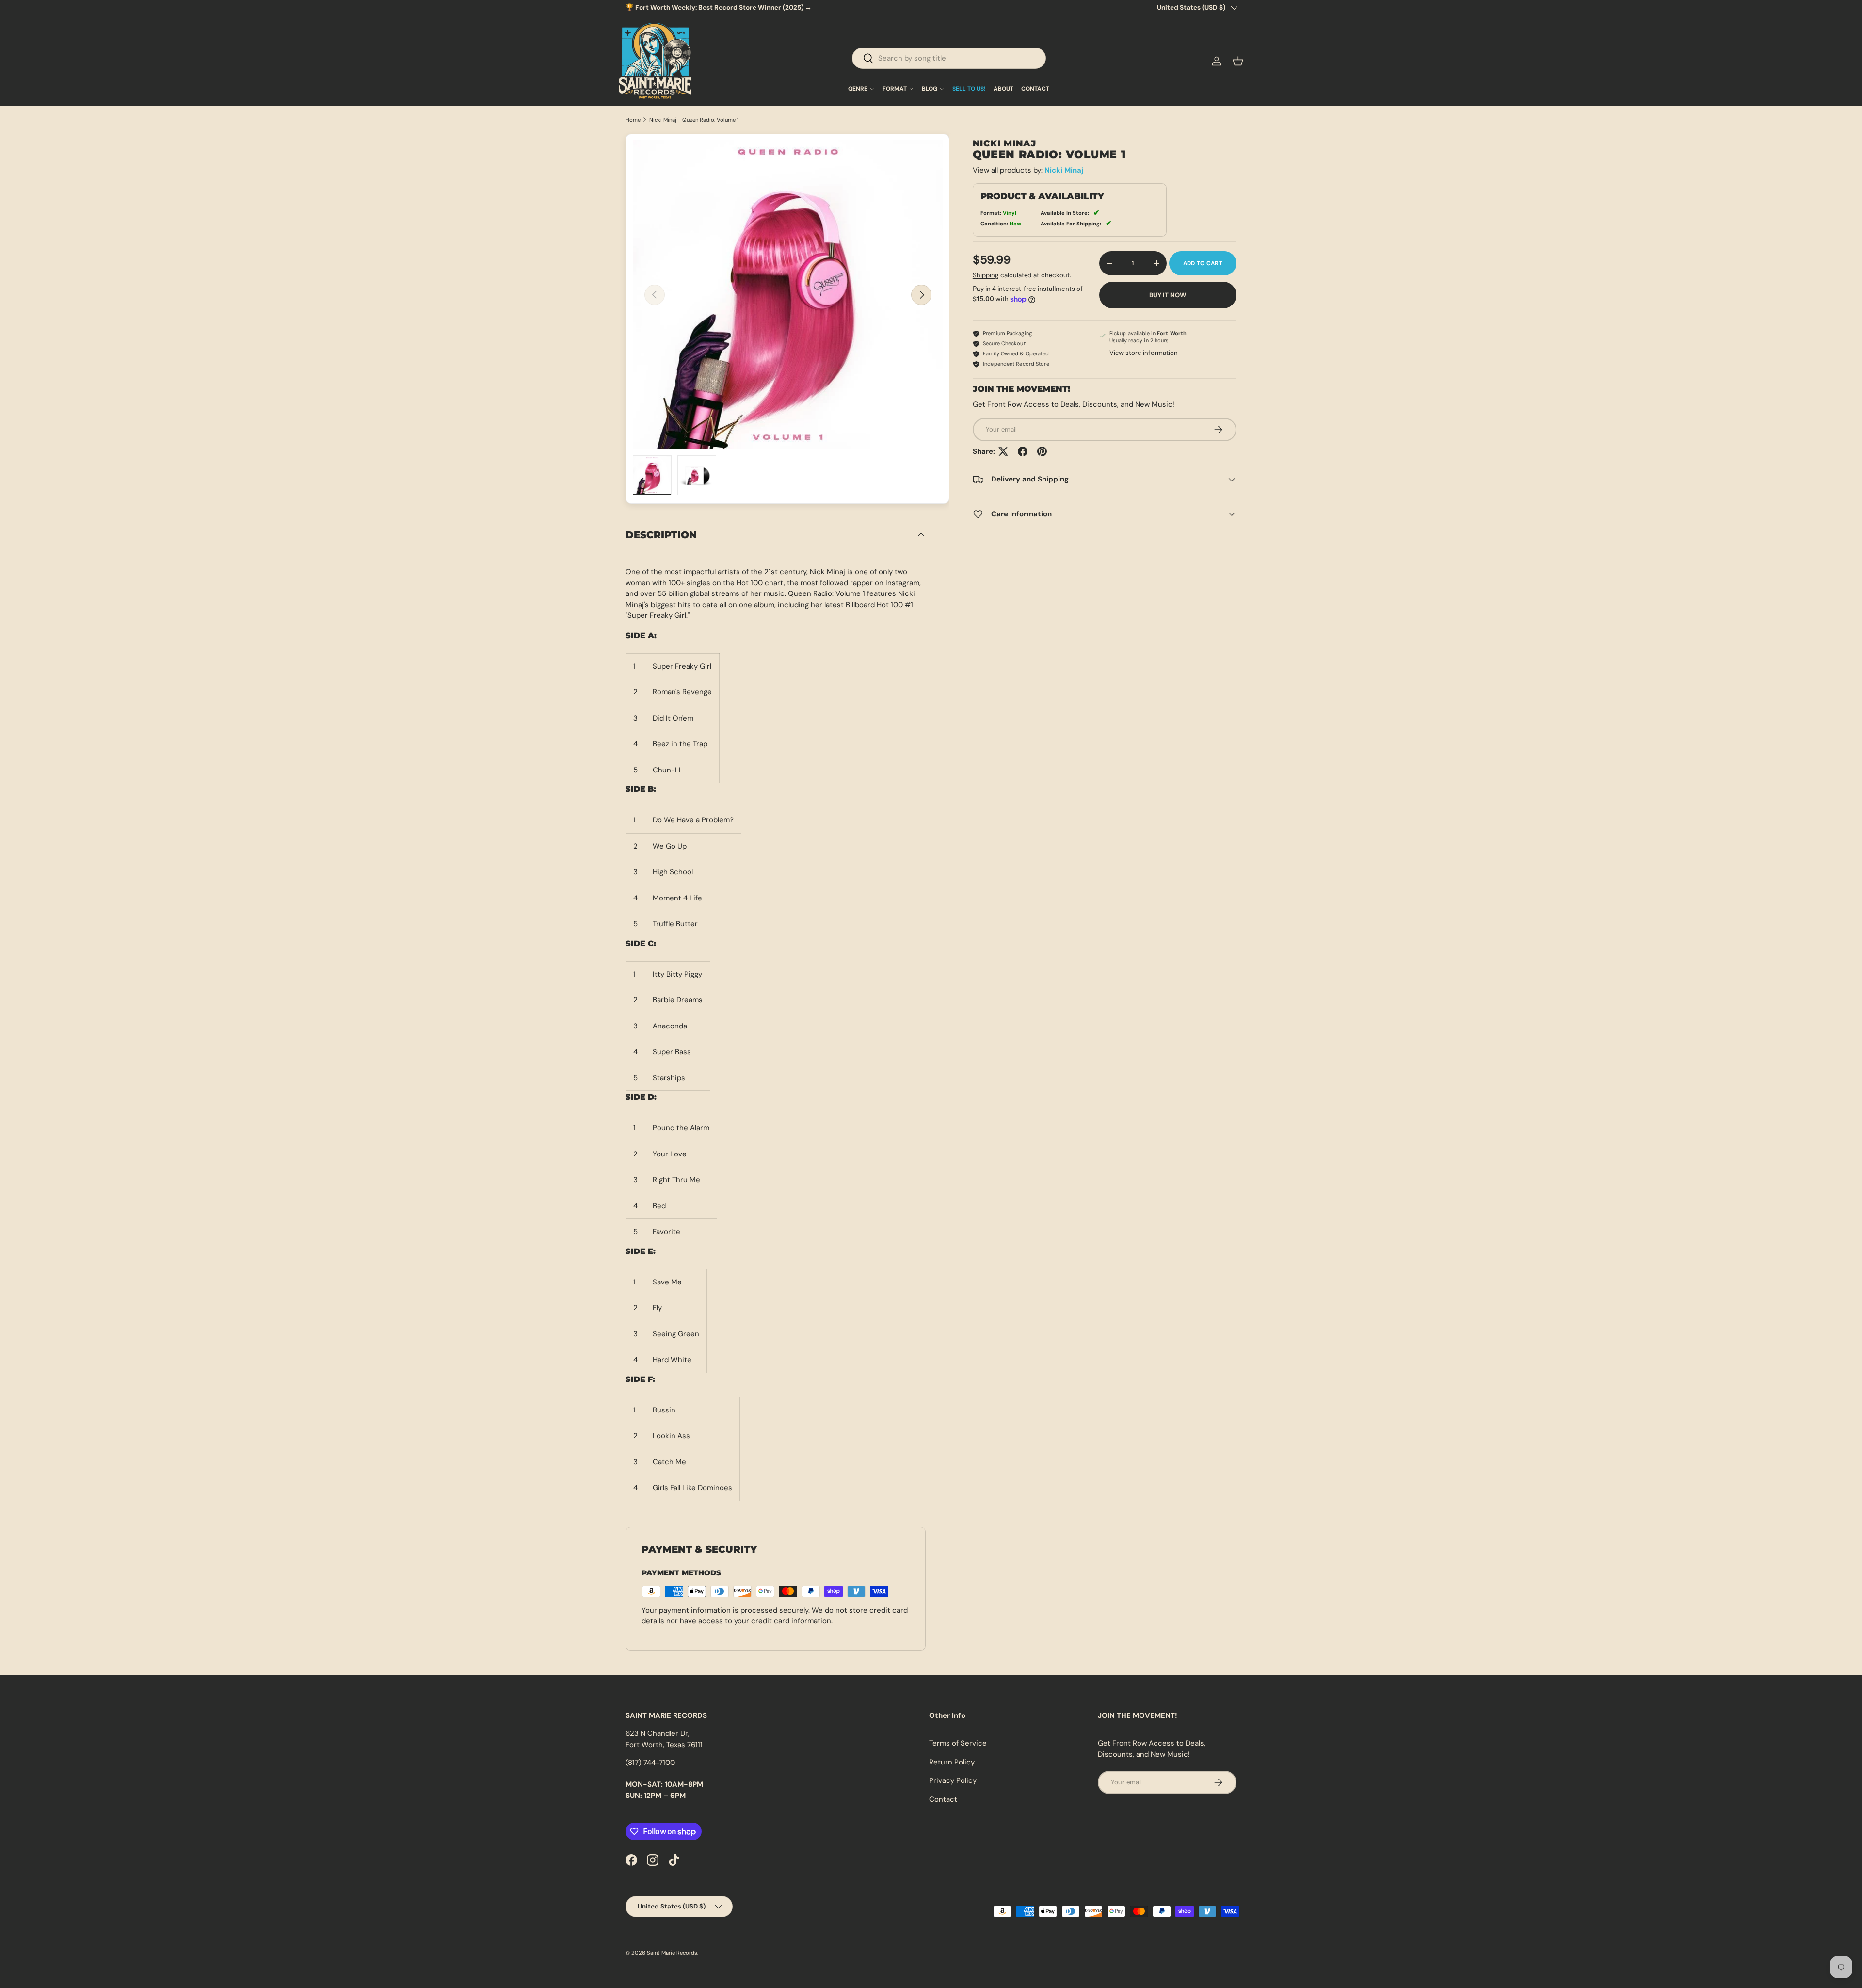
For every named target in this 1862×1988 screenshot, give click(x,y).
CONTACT (1035, 89)
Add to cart (1203, 263)
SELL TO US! (969, 89)
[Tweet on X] (1003, 451)
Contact (943, 1799)
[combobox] (949, 58)
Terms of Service (958, 1743)
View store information (1144, 353)
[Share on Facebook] (1023, 451)
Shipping (986, 275)
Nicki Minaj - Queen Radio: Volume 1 (694, 120)
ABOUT (1003, 89)
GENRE (858, 89)
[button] (1238, 61)
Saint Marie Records (672, 1953)
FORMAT (895, 89)
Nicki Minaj (1064, 170)
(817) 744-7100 (650, 1763)
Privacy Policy (953, 1780)
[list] (788, 295)
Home (633, 120)
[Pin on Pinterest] (1042, 451)
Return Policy (952, 1762)
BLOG (930, 89)
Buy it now (1168, 295)
